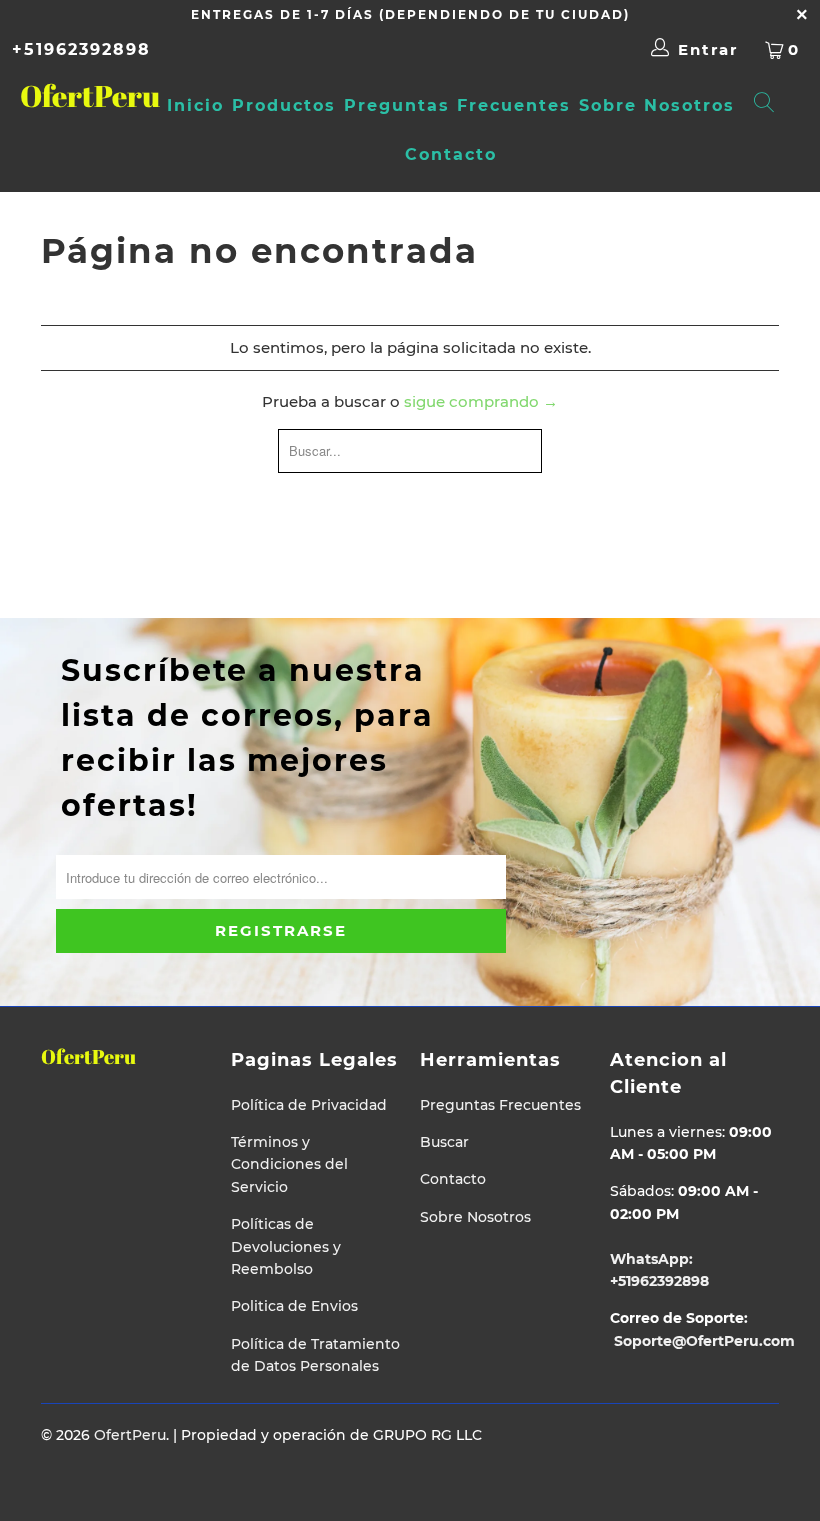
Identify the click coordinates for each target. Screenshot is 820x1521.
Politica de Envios (294, 1306)
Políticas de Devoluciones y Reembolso (286, 1246)
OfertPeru (75, 95)
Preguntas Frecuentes (457, 105)
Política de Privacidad (309, 1105)
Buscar (444, 1142)
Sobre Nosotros (657, 105)
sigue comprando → (481, 401)
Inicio (195, 105)
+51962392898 (81, 49)
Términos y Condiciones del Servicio (289, 1164)
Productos (284, 105)
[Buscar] (765, 104)
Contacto (451, 154)
